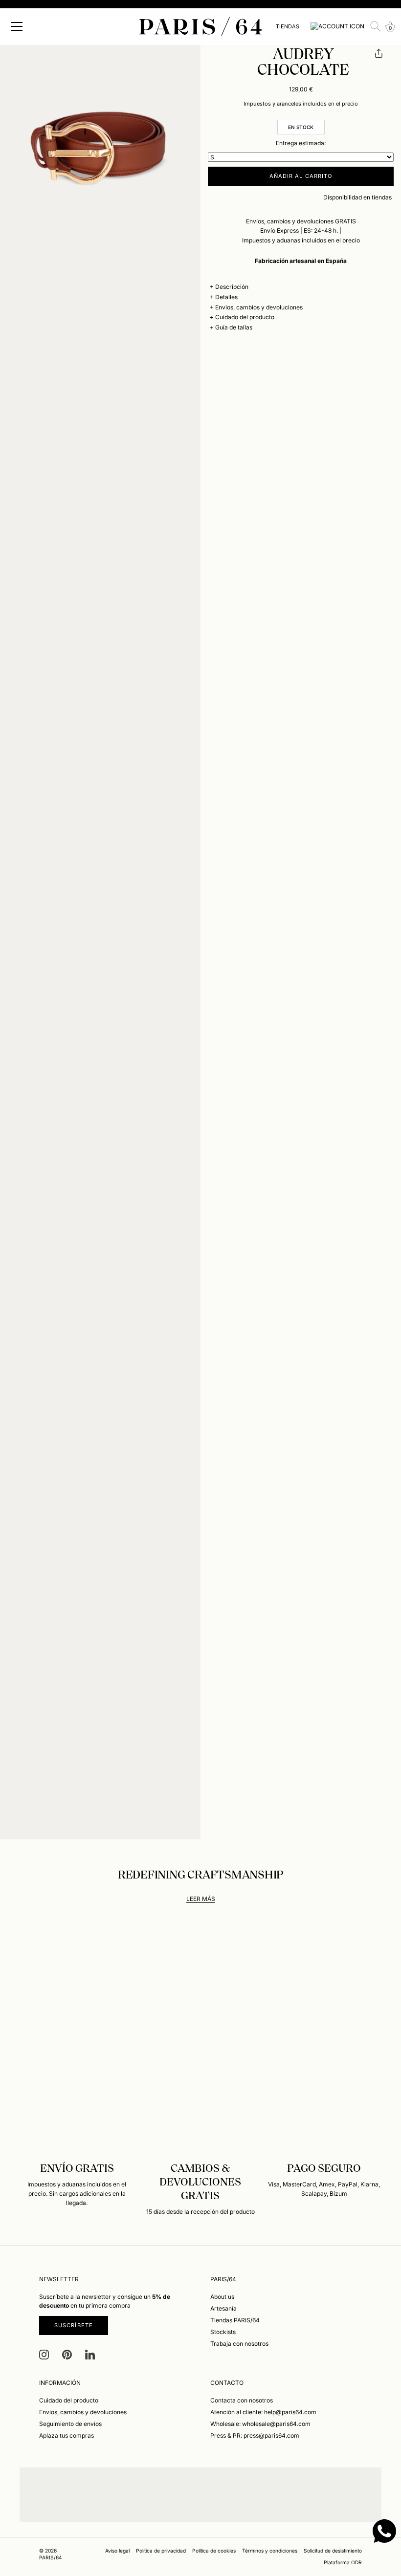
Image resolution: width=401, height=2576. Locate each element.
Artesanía (223, 2308)
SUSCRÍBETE (74, 2325)
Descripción (232, 287)
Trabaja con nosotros (239, 2344)
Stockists (223, 2332)
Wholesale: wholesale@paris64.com (260, 2424)
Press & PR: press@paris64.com (255, 2435)
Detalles (226, 297)
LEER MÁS (201, 1899)
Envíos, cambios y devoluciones (259, 307)
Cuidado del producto (245, 317)
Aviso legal (117, 2551)
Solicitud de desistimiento (333, 2551)
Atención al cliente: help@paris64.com (263, 2412)
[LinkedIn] (90, 2354)
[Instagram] (44, 2354)
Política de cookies (214, 2551)
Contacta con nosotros (242, 2400)
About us (222, 2297)
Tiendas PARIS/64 (235, 2320)
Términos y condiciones (270, 2551)
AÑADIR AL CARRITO (301, 176)
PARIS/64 (51, 2557)
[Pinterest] (67, 2354)
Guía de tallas (234, 327)
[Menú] (17, 26)
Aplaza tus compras (67, 2435)
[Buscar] (376, 26)
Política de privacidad (161, 2551)
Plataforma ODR (343, 2562)
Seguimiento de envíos (70, 2424)
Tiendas (288, 26)
